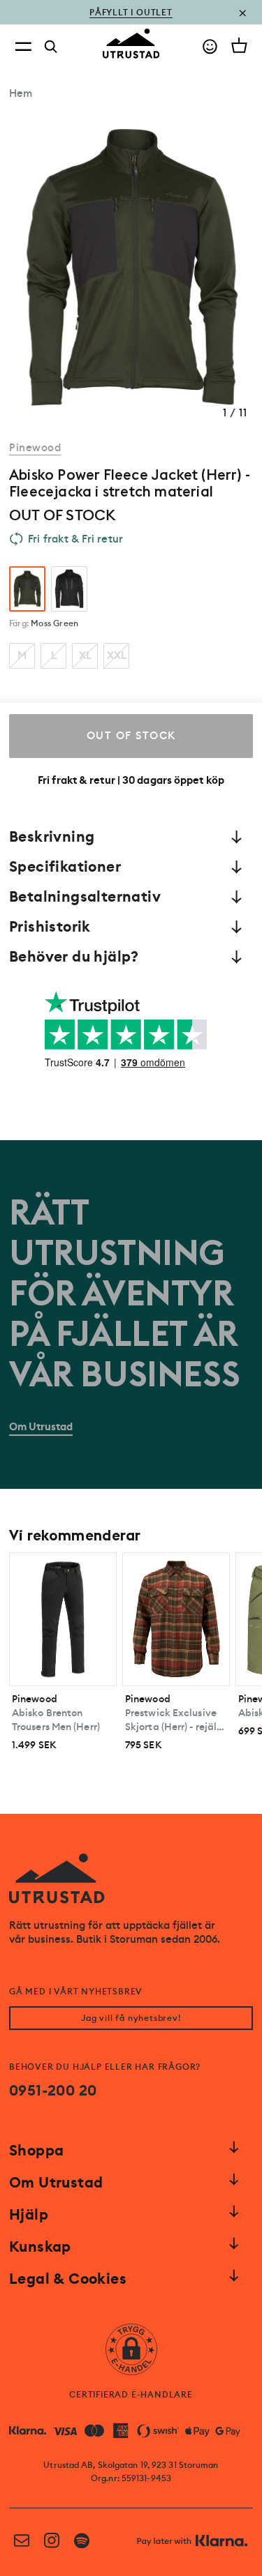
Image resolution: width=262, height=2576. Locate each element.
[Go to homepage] (131, 44)
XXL (117, 656)
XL (85, 656)
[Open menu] (23, 46)
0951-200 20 (53, 2091)
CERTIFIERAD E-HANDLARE (131, 2395)
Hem (21, 93)
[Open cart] (239, 45)
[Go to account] (210, 46)
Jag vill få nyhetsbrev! (131, 2018)
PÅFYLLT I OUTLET (131, 13)
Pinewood (35, 448)
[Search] (51, 47)
